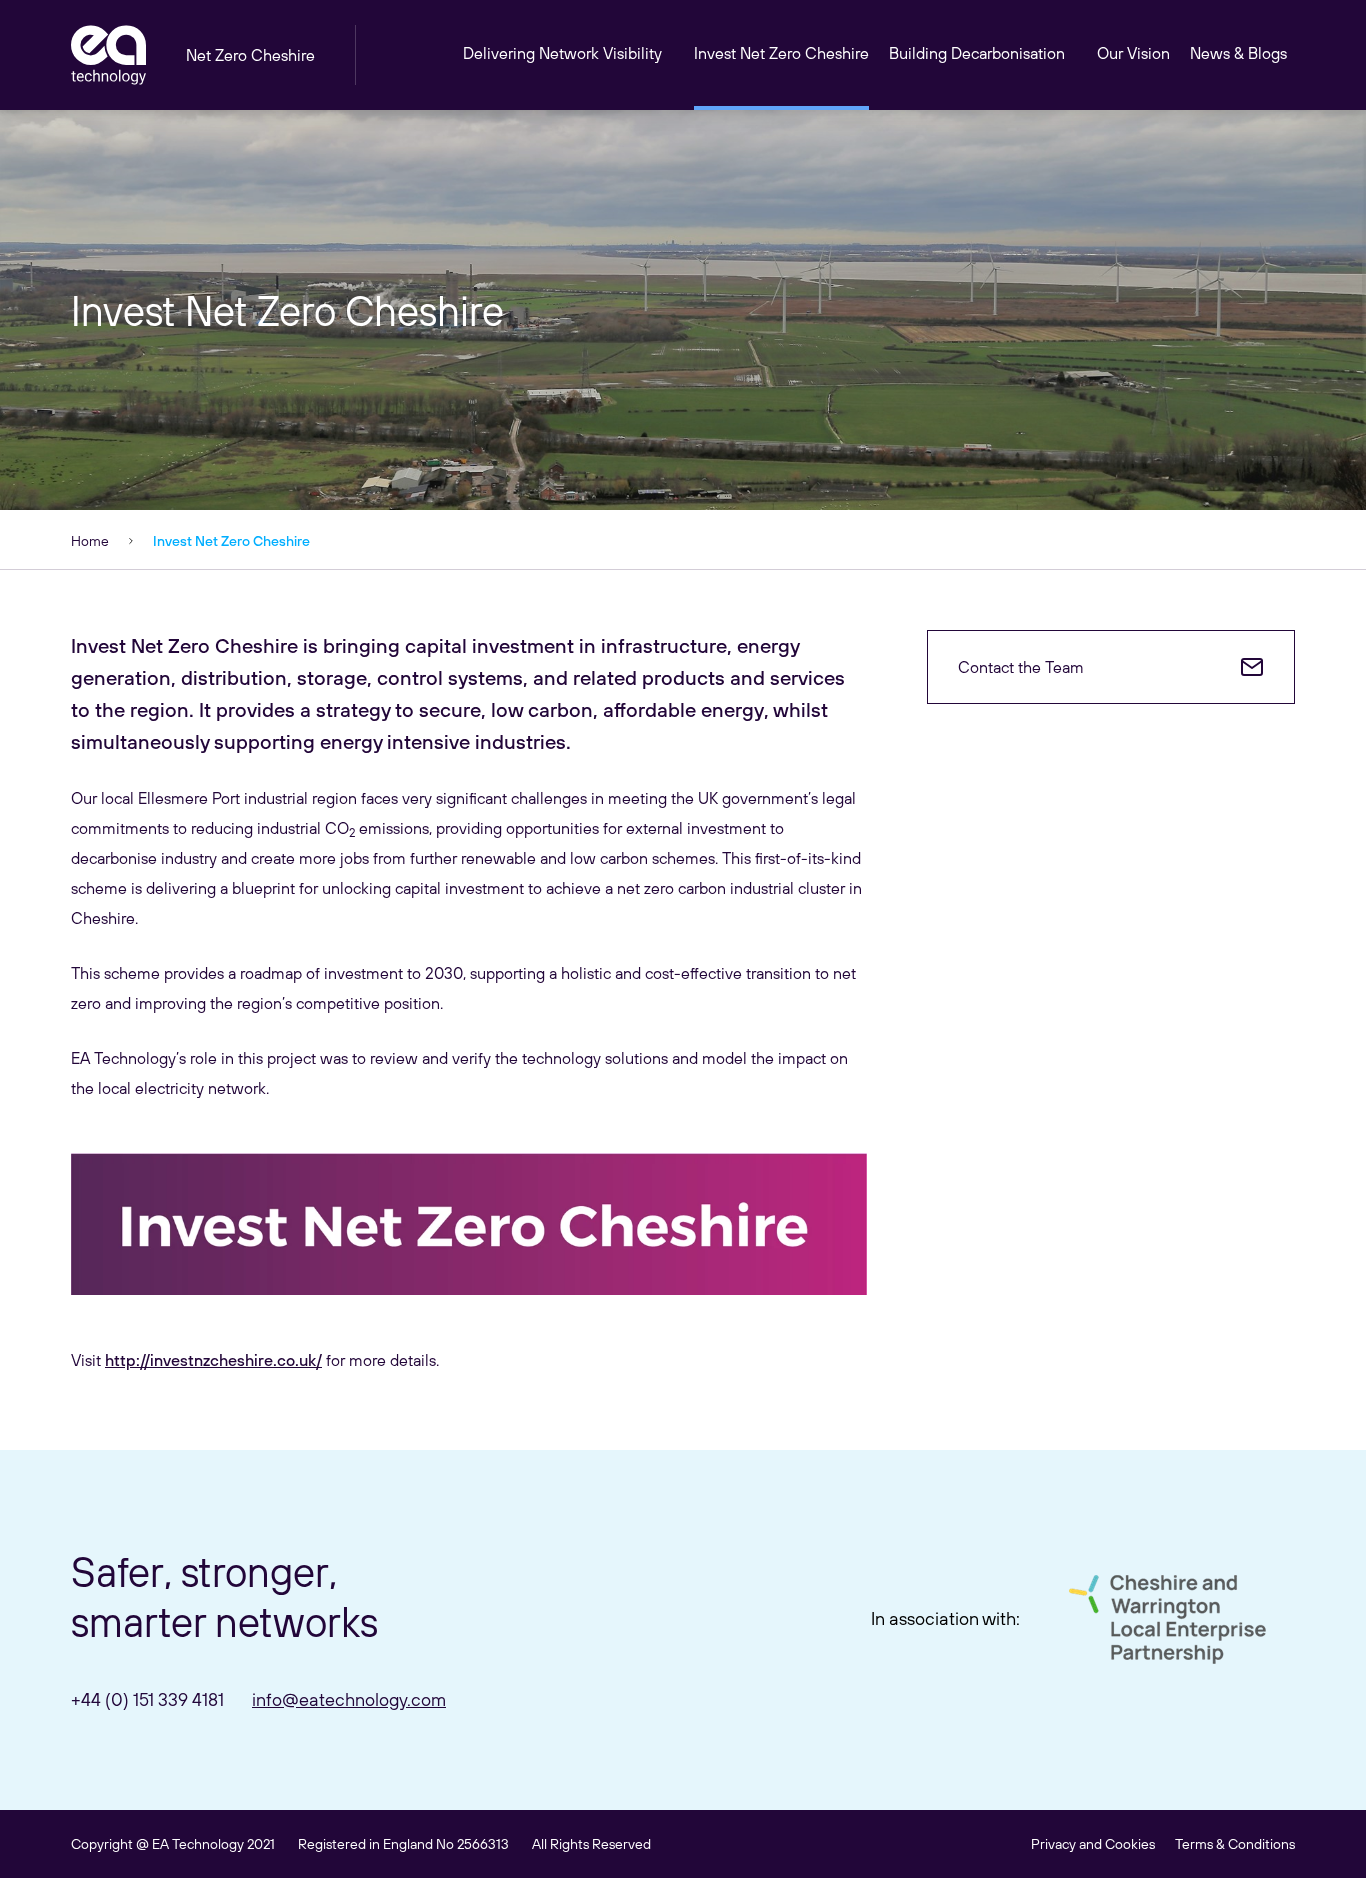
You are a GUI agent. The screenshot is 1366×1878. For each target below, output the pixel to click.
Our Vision (1133, 53)
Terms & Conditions (1235, 1844)
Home (90, 541)
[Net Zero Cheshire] (108, 55)
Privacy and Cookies (1093, 1844)
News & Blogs (1238, 53)
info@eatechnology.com (349, 1699)
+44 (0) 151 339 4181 (147, 1699)
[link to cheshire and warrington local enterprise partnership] (1167, 1619)
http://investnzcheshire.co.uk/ (213, 1360)
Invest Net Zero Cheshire (781, 53)
